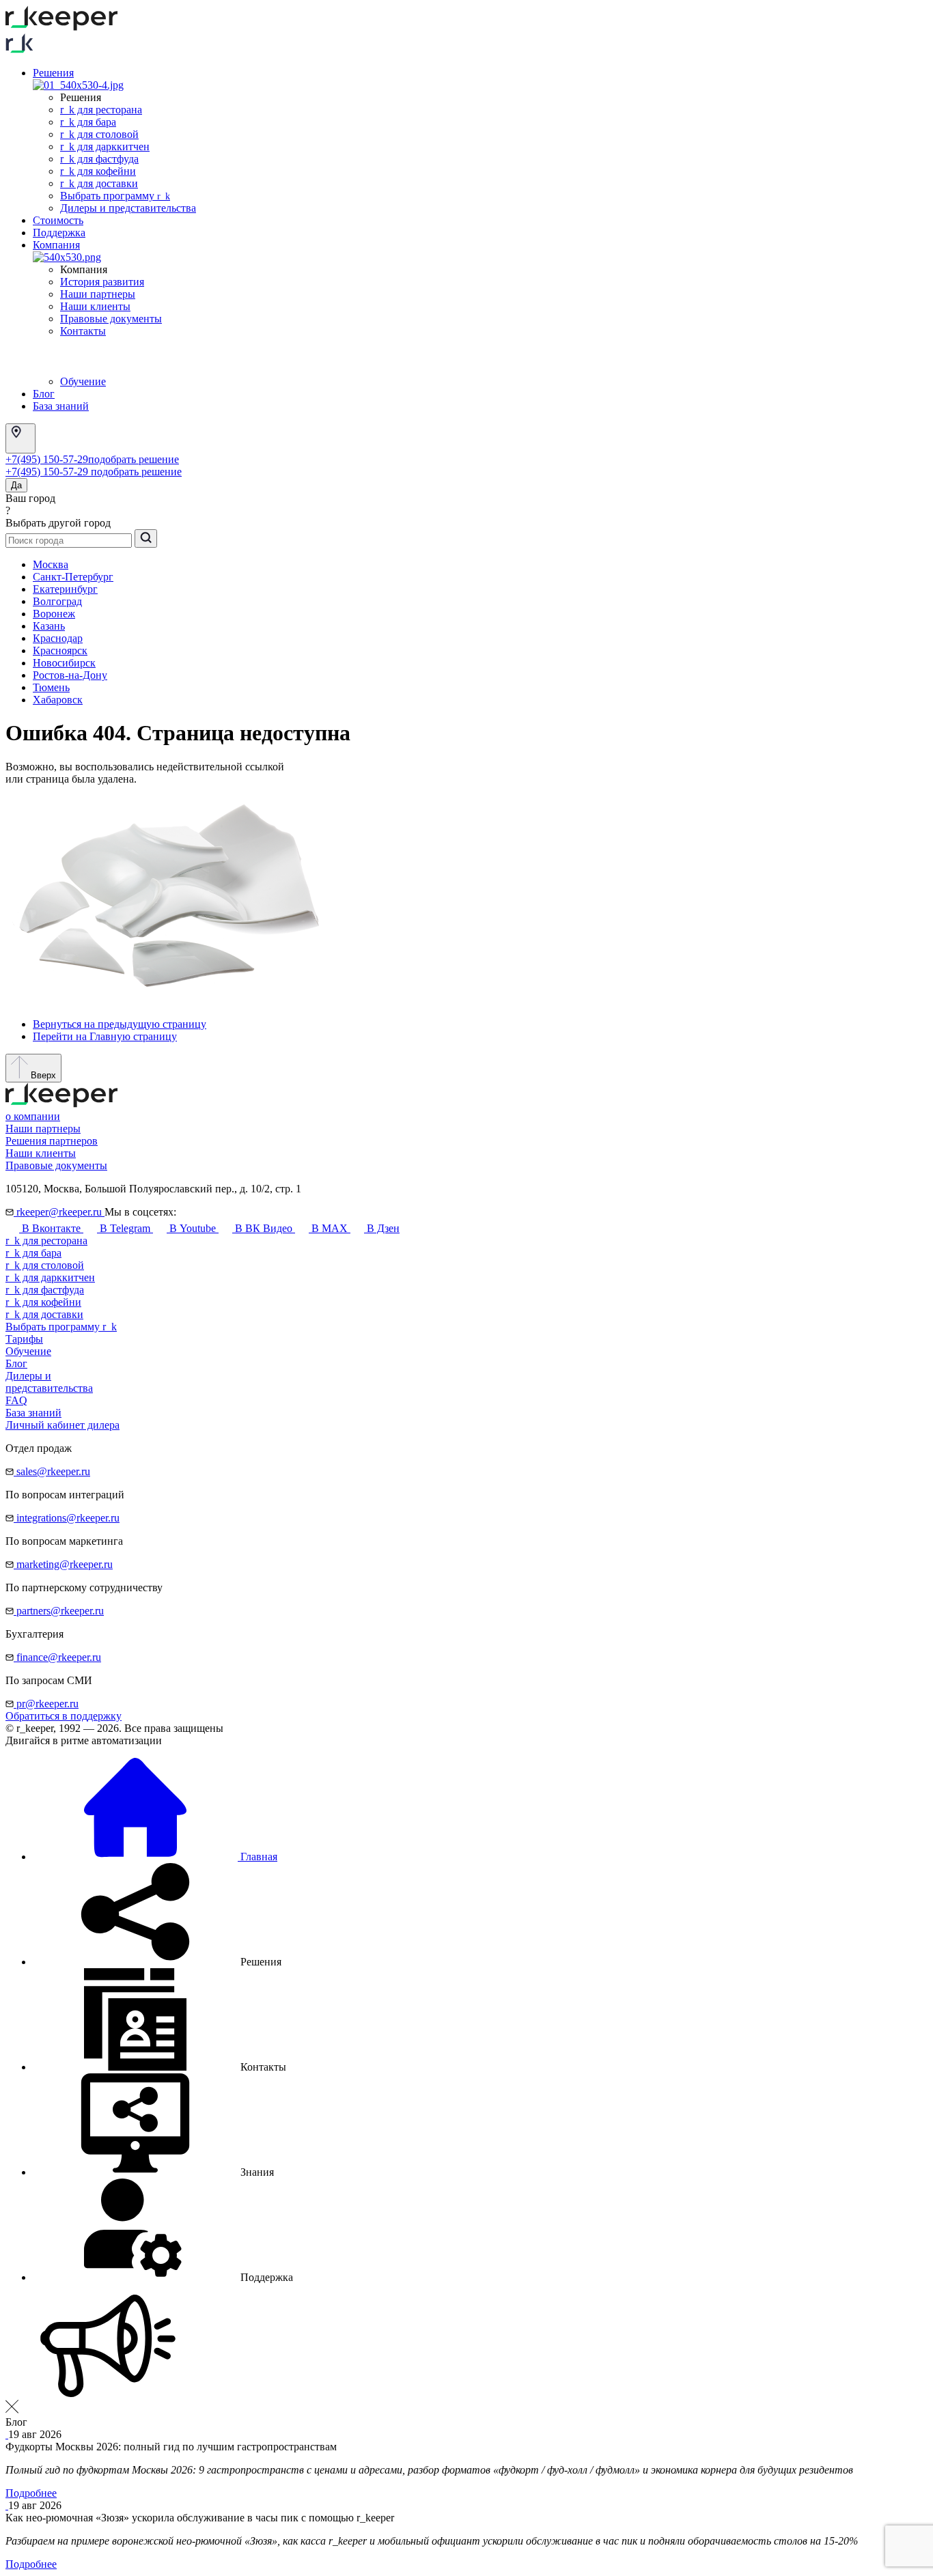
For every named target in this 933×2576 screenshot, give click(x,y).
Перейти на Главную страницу (105, 1036)
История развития (102, 282)
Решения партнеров (52, 1141)
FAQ (16, 1400)
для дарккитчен (50, 1277)
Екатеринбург (65, 589)
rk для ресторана (101, 110)
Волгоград (57, 601)
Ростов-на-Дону (70, 675)
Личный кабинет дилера (62, 1425)
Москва (51, 564)
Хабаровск (58, 700)
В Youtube (193, 1228)
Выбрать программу (115, 196)
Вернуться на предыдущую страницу (120, 1024)
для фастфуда (45, 1290)
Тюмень (51, 687)
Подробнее (31, 2493)
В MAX (330, 1228)
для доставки (44, 1314)
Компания (56, 245)
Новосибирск (64, 663)
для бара (33, 1253)
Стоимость (58, 220)
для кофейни (43, 1302)
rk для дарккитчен (105, 146)
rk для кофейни (98, 171)
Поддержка (59, 233)
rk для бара (88, 122)
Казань (49, 626)
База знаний (61, 406)
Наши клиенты (95, 306)
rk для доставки (99, 183)
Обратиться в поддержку (64, 1716)
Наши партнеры (98, 294)
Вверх (42, 1075)
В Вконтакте (51, 1228)
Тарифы (24, 1339)
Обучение (83, 381)
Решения (53, 73)
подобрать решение (134, 459)
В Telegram (125, 1228)
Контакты (83, 331)
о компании (33, 1116)
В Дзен (382, 1228)
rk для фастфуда (99, 159)
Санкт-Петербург (73, 577)
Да (16, 485)
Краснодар (58, 638)
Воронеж (54, 614)
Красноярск (60, 650)
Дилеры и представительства (128, 208)
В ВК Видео (264, 1228)
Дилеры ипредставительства (49, 1382)
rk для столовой (99, 134)
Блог (44, 394)
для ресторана (46, 1241)
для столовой (45, 1265)
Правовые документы (111, 319)
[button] (157, 1962)
